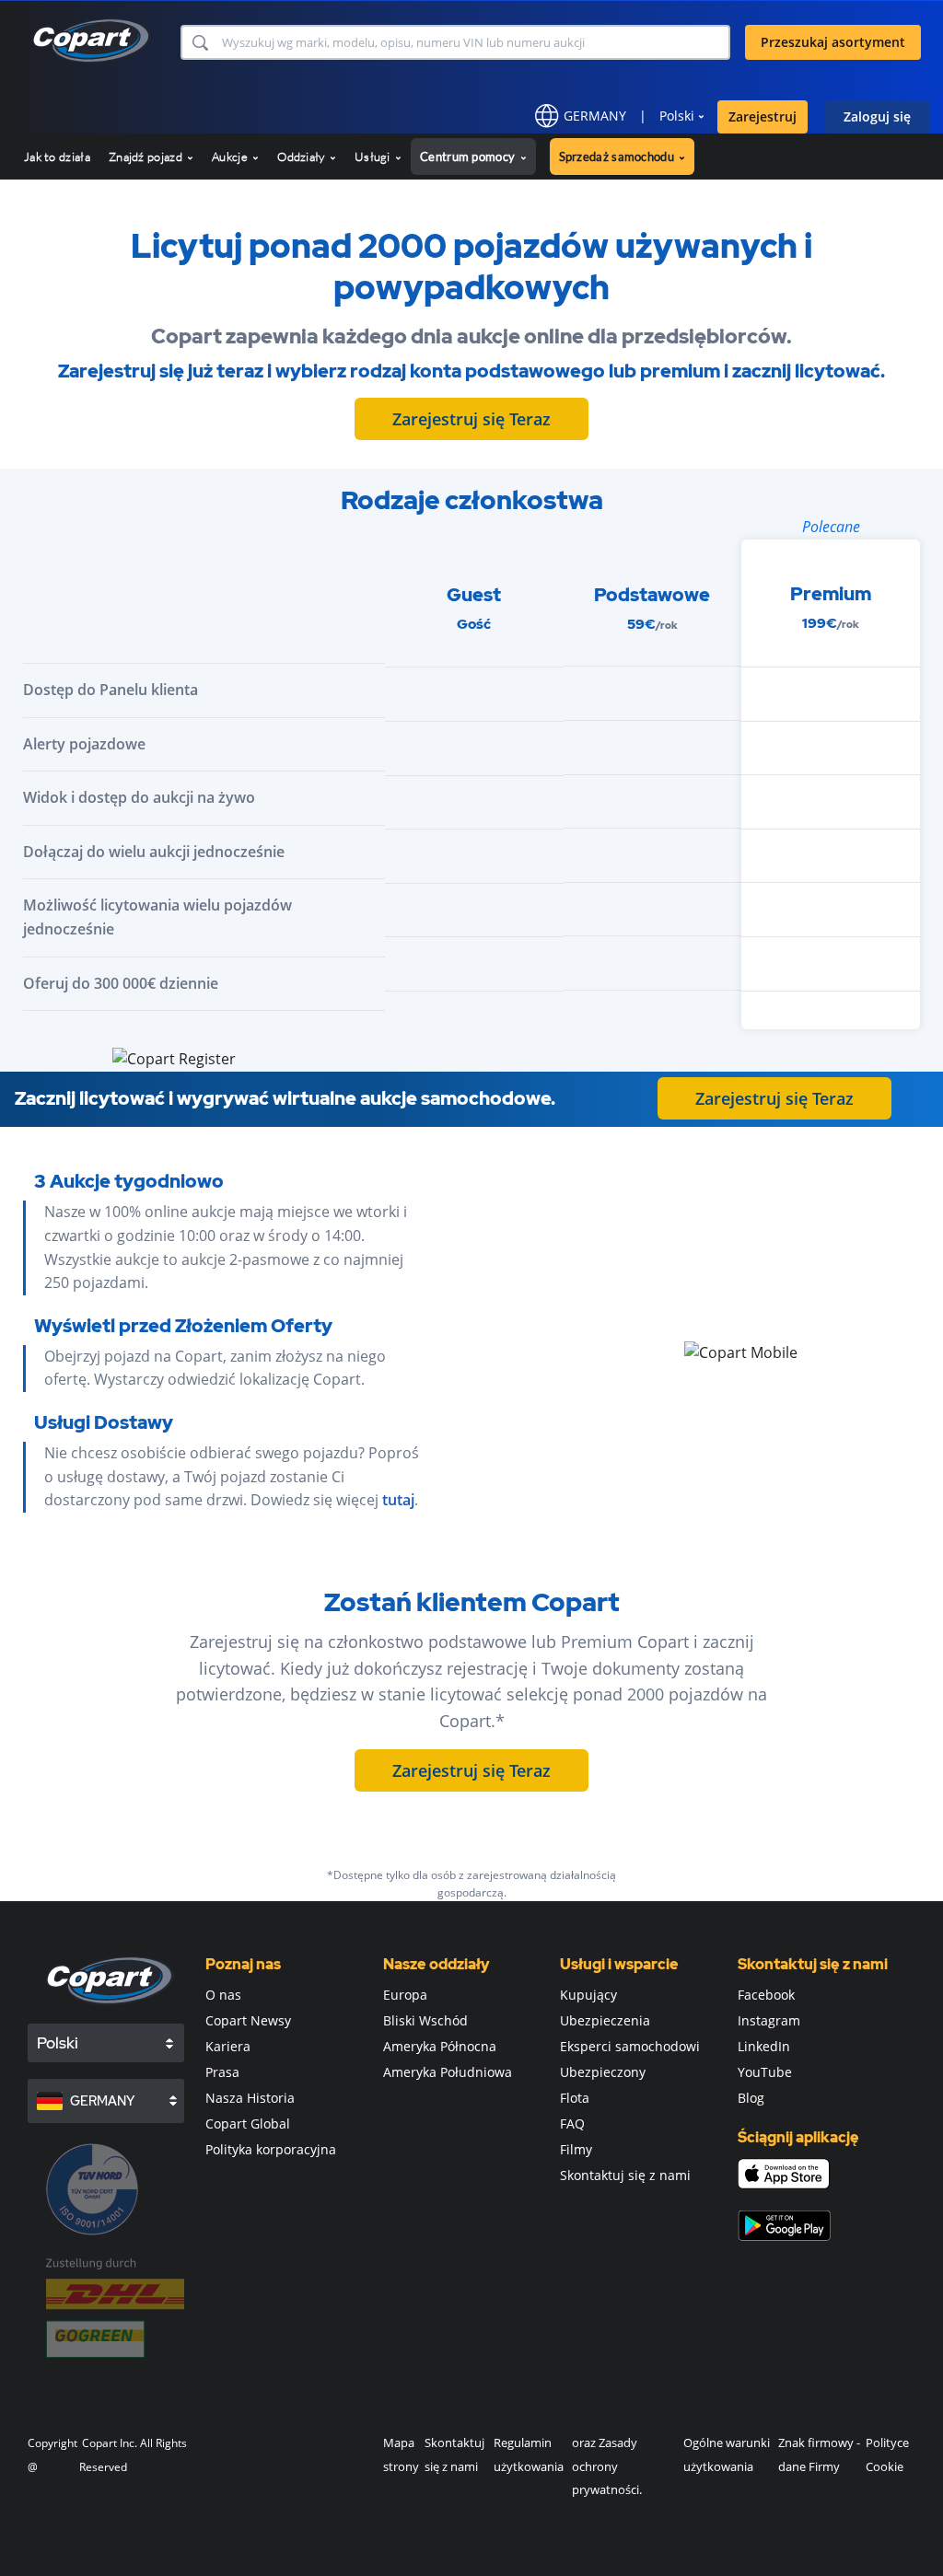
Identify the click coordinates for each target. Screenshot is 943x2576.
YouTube (765, 2072)
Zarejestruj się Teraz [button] (471, 419)
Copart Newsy (248, 2020)
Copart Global (248, 2123)
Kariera (228, 2046)
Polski (677, 116)
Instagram (769, 2020)
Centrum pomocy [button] (469, 157)
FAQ (572, 2123)
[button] (199, 42)
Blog (751, 2098)
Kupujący (588, 1995)
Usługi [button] (374, 157)
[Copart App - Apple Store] (784, 2174)
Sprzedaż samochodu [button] (618, 157)
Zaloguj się (877, 116)
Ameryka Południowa (448, 2072)
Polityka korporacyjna (271, 2149)
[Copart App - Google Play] (784, 2226)
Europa (405, 1995)
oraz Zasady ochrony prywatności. (607, 2466)
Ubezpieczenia (605, 2020)
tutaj (398, 1500)
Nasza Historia (250, 2098)
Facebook (766, 1995)
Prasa (222, 2072)
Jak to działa (57, 157)
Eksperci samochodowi (630, 2046)
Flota (575, 2098)
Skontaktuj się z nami (625, 2175)
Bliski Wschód (425, 2020)
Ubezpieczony (603, 2072)
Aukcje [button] (231, 157)
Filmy (576, 2149)
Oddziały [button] (303, 157)
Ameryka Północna (440, 2046)
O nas (223, 1995)
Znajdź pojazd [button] (147, 157)
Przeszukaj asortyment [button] (833, 42)
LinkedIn (764, 2046)
